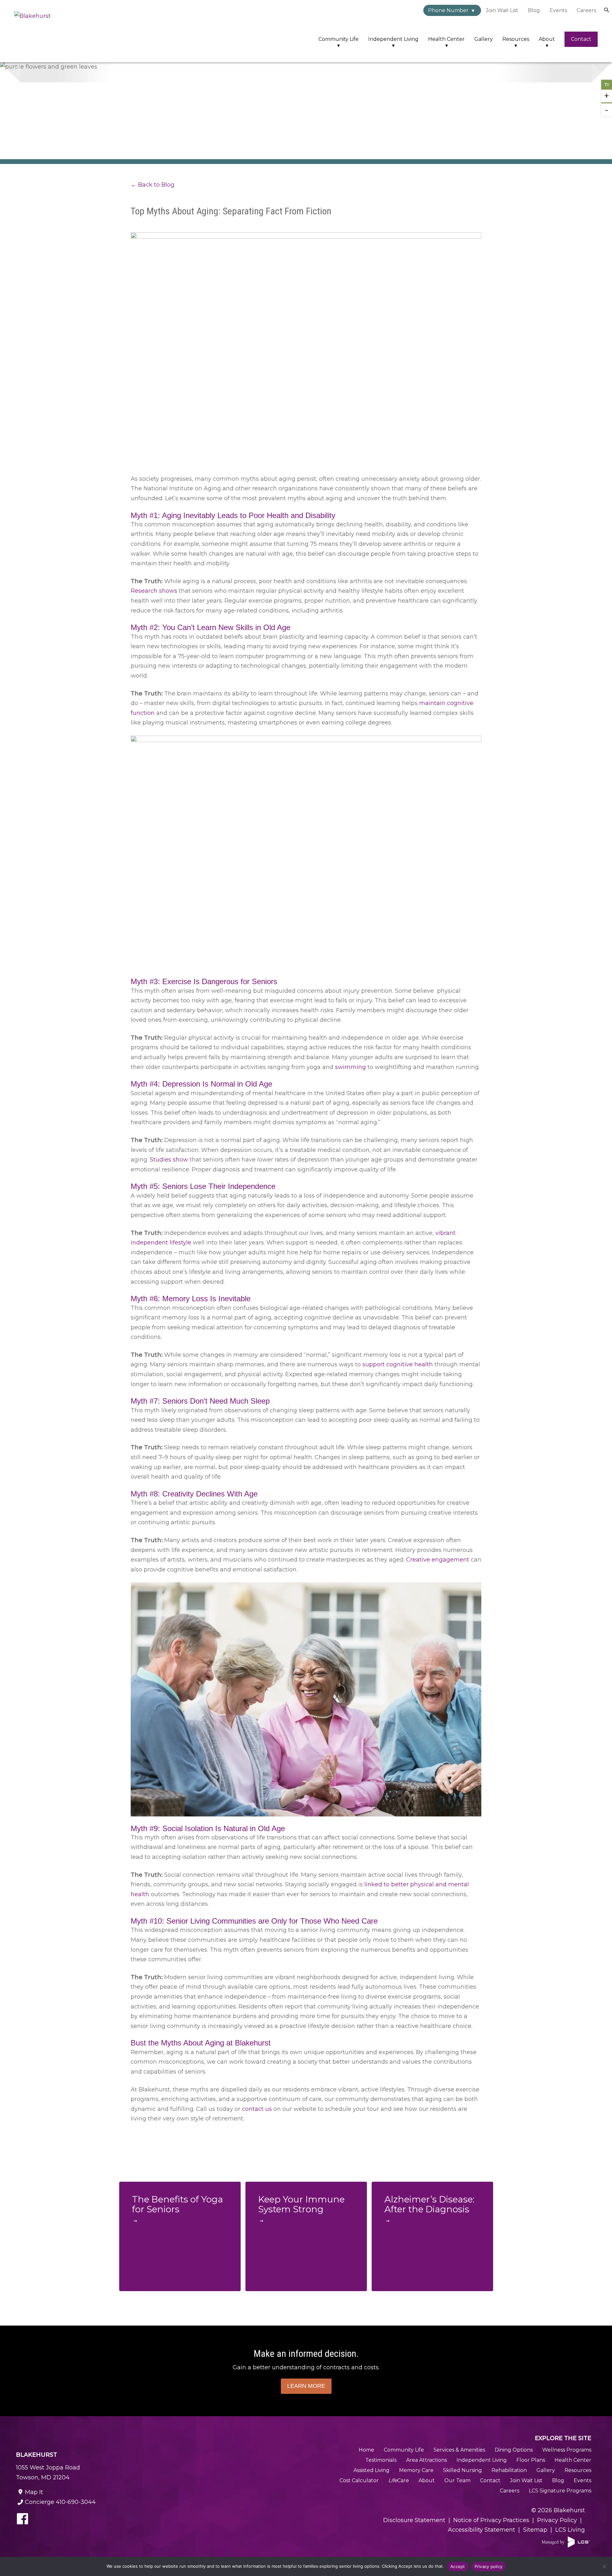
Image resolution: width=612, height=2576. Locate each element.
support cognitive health (397, 1364)
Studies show (168, 1160)
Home (366, 2450)
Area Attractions (426, 2460)
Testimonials (381, 2460)
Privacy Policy (557, 2520)
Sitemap (535, 2530)
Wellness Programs (567, 2450)
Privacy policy (489, 2566)
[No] (604, 2566)
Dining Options (514, 2450)
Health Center (446, 39)
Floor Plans (531, 2460)
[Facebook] (23, 2520)
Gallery (484, 39)
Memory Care (416, 2470)
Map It (34, 2492)
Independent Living (393, 39)
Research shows (154, 591)
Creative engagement (437, 1560)
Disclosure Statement (414, 2520)
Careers (586, 10)
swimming (350, 1067)
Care (399, 2480)
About (547, 39)
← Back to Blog (153, 185)
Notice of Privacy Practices (491, 2520)
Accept (458, 2566)
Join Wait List (502, 10)
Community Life (339, 39)
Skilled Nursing (463, 2470)
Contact (581, 39)
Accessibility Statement (481, 2530)
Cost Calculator (359, 2480)
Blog (534, 10)
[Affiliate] (566, 2542)
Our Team (457, 2480)
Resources (516, 39)
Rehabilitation (509, 2470)
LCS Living (570, 2530)
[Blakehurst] (56, 31)
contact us (256, 2109)
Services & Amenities (459, 2450)
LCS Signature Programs (560, 2491)
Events (558, 10)
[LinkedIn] (105, 2520)
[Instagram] (56, 2520)
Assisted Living (372, 2470)
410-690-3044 (60, 2502)
